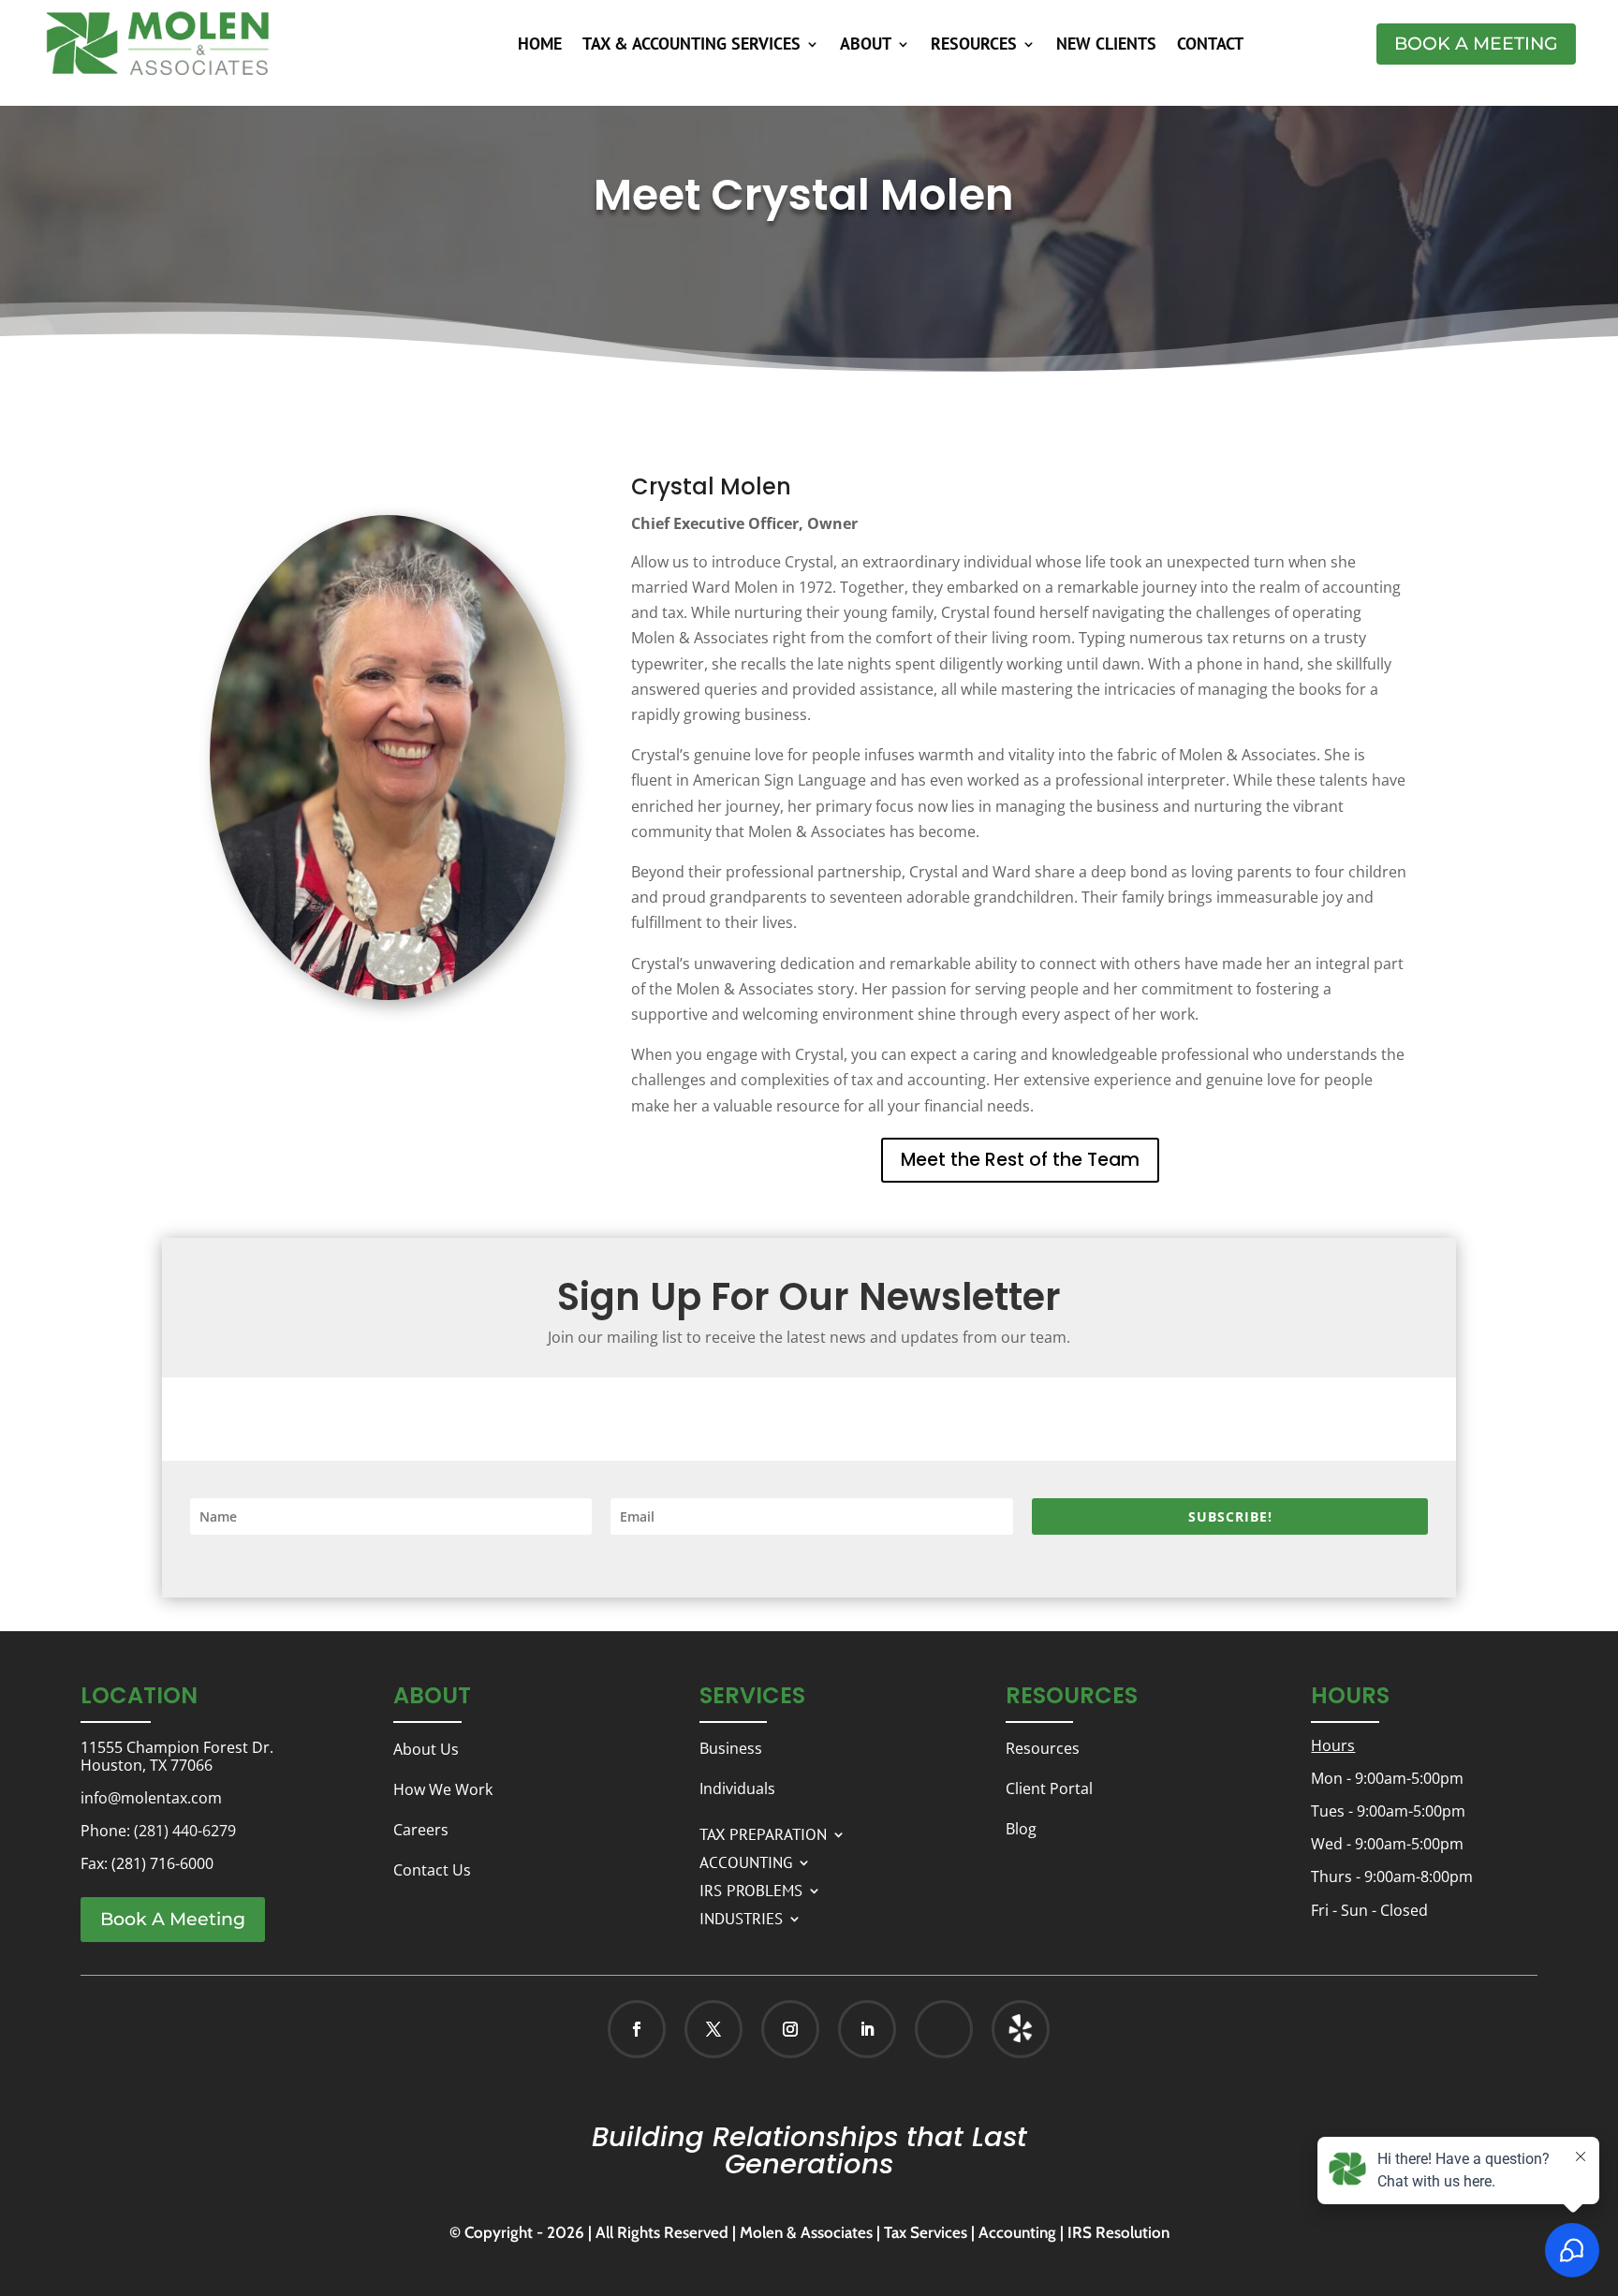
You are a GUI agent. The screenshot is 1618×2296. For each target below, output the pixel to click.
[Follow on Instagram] (790, 2029)
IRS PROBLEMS (751, 1889)
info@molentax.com (151, 1798)
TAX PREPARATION (763, 1832)
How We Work (443, 1789)
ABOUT (866, 46)
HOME (540, 46)
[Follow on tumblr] (1021, 2029)
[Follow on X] (713, 2029)
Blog (1021, 1829)
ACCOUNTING (746, 1861)
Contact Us (432, 1870)
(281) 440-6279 (185, 1831)
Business (731, 1748)
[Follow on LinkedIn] (867, 2029)
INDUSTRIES (741, 1917)
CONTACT (1210, 46)
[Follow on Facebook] (637, 2029)
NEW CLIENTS (1106, 46)
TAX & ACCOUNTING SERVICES (691, 46)
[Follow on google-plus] (944, 2029)
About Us (426, 1749)
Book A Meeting (1476, 44)
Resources (1043, 1748)
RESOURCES (974, 46)
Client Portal (1049, 1788)
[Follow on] (1001, 2029)
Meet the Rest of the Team (1020, 1160)
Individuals (737, 1788)
